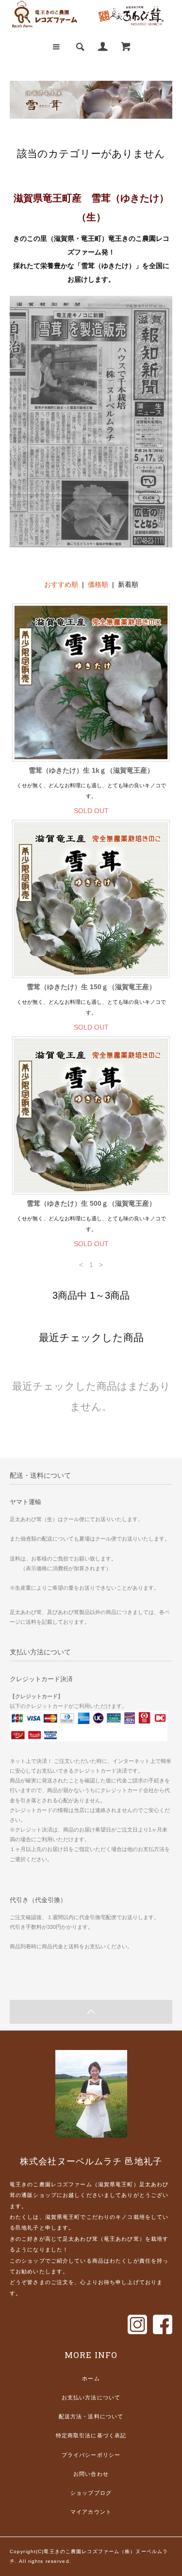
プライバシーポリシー (91, 2455)
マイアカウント (91, 2512)
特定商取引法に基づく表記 (91, 2435)
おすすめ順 (61, 584)
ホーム (91, 2378)
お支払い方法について (91, 2397)
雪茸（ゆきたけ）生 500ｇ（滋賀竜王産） (91, 1203)
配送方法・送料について (91, 2416)
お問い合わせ (91, 2474)
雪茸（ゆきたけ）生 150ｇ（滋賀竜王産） (91, 987)
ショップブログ (91, 2493)
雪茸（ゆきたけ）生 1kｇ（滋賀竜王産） (91, 770)
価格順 (98, 584)
